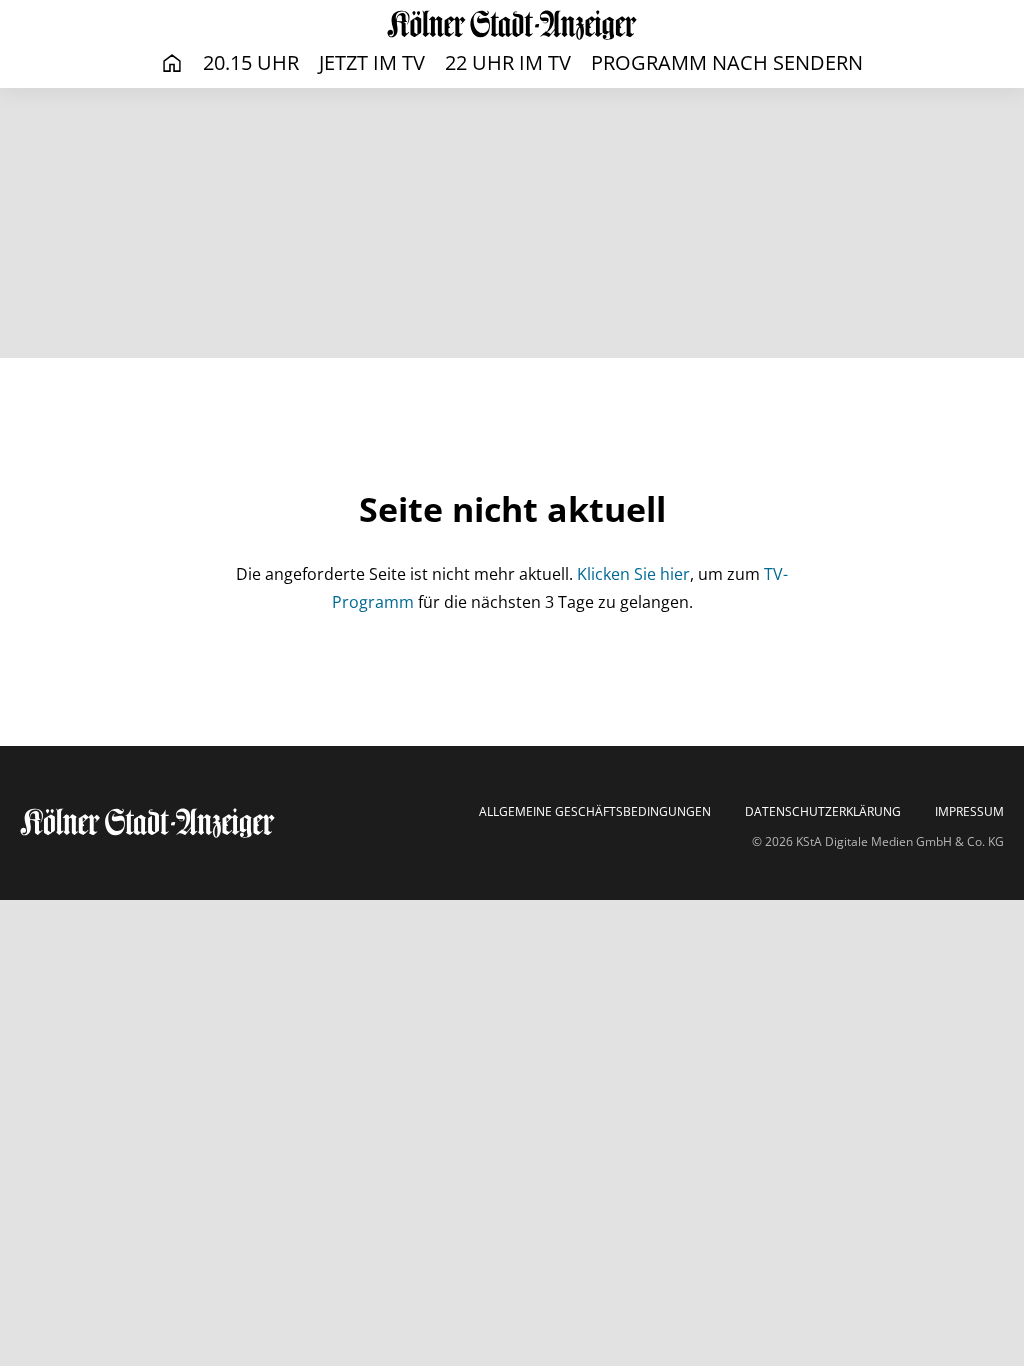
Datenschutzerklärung (823, 812)
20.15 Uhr (251, 62)
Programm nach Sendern (727, 62)
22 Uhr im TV (508, 62)
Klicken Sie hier (633, 574)
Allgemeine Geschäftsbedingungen (595, 812)
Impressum (969, 812)
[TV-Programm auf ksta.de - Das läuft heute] (512, 24)
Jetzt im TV (372, 62)
